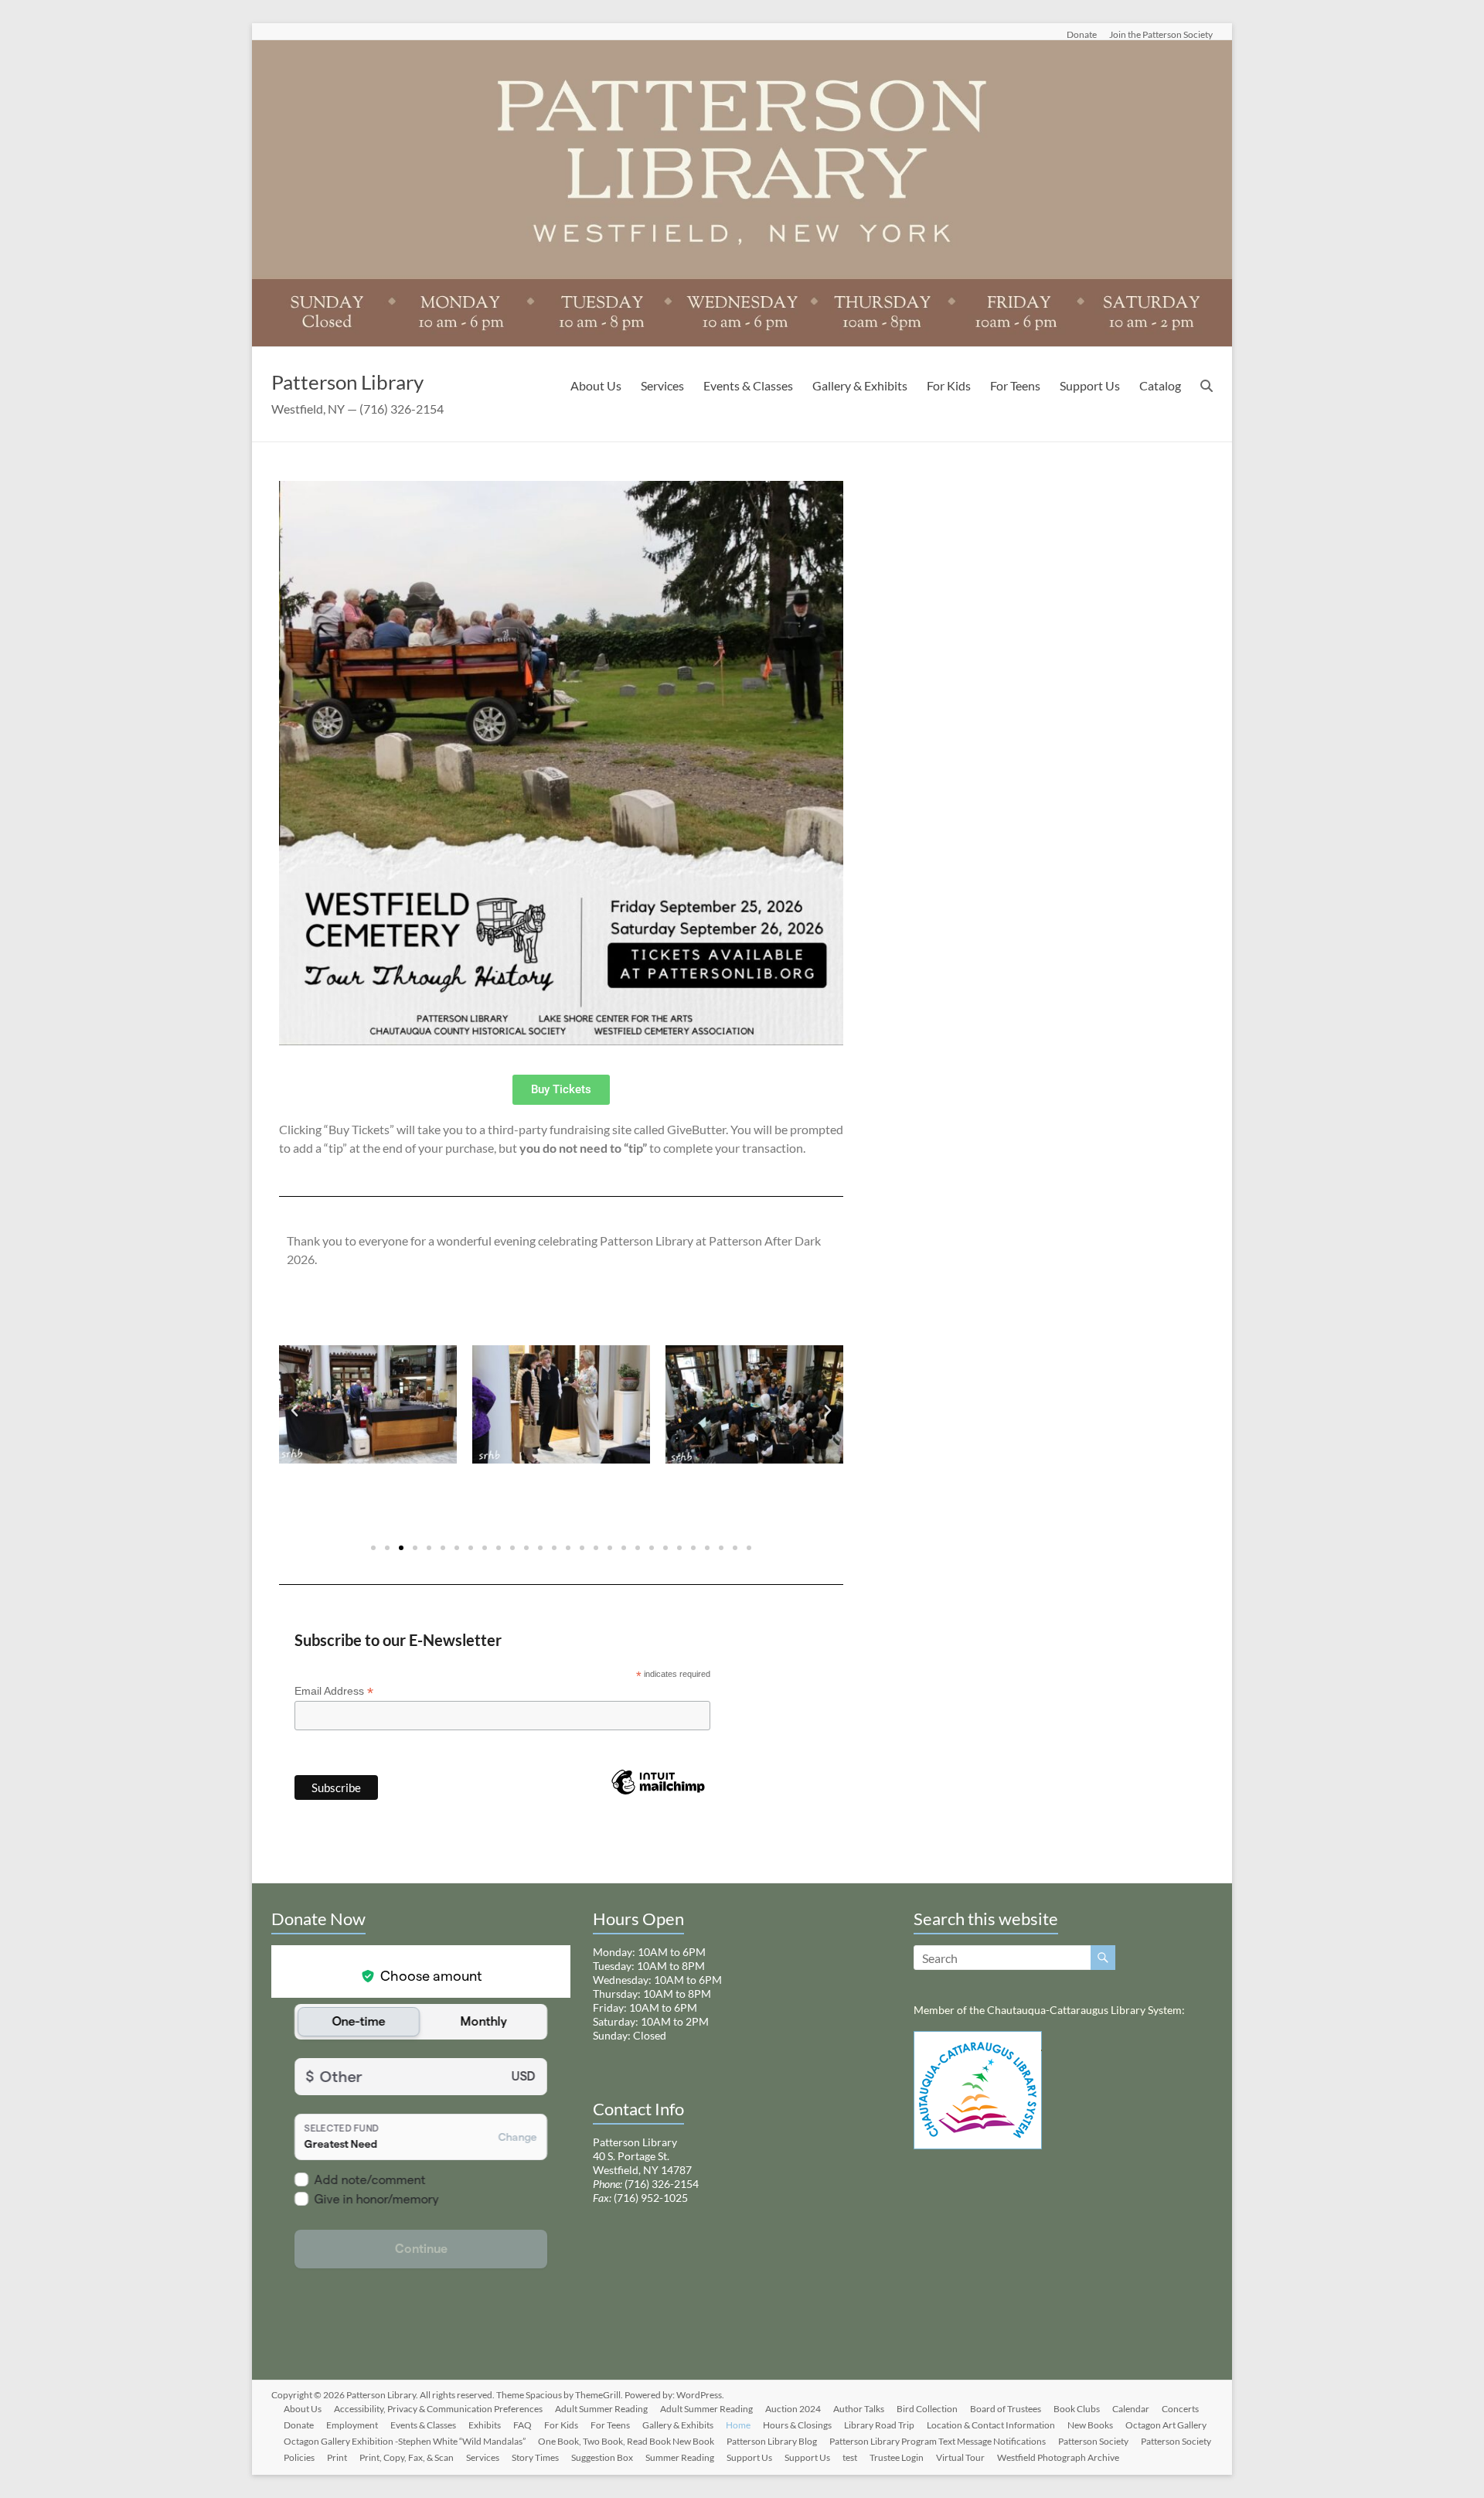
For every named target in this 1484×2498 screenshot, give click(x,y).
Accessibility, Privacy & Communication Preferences (438, 2409)
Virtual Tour (960, 2457)
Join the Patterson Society (1161, 34)
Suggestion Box (602, 2457)
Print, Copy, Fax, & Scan (407, 2457)
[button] (294, 1411)
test (850, 2457)
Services (662, 385)
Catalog (1160, 385)
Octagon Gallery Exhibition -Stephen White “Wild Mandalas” (405, 2441)
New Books (1090, 2425)
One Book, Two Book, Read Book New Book (626, 2441)
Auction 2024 (793, 2409)
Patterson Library (347, 382)
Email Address (334, 1691)
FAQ (522, 2425)
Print (337, 2457)
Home (738, 2425)
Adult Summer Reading (601, 2409)
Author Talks (859, 2409)
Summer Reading (680, 2457)
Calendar (1131, 2409)
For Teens (1015, 385)
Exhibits (485, 2425)
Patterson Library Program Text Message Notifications (938, 2441)
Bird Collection (927, 2409)
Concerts (1180, 2409)
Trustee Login (897, 2457)
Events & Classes (748, 385)
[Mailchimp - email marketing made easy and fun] (658, 1806)
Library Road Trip (879, 2425)
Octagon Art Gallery (1166, 2425)
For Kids (949, 385)
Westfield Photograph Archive (1058, 2457)
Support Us (1090, 385)
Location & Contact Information (991, 2425)
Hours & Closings (797, 2425)
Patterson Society (1093, 2441)
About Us (596, 385)
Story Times (535, 2457)
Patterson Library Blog (772, 2441)
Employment (352, 2425)
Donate (1082, 34)
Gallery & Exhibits (860, 385)
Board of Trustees (1006, 2409)
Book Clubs (1077, 2409)
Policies (299, 2457)
